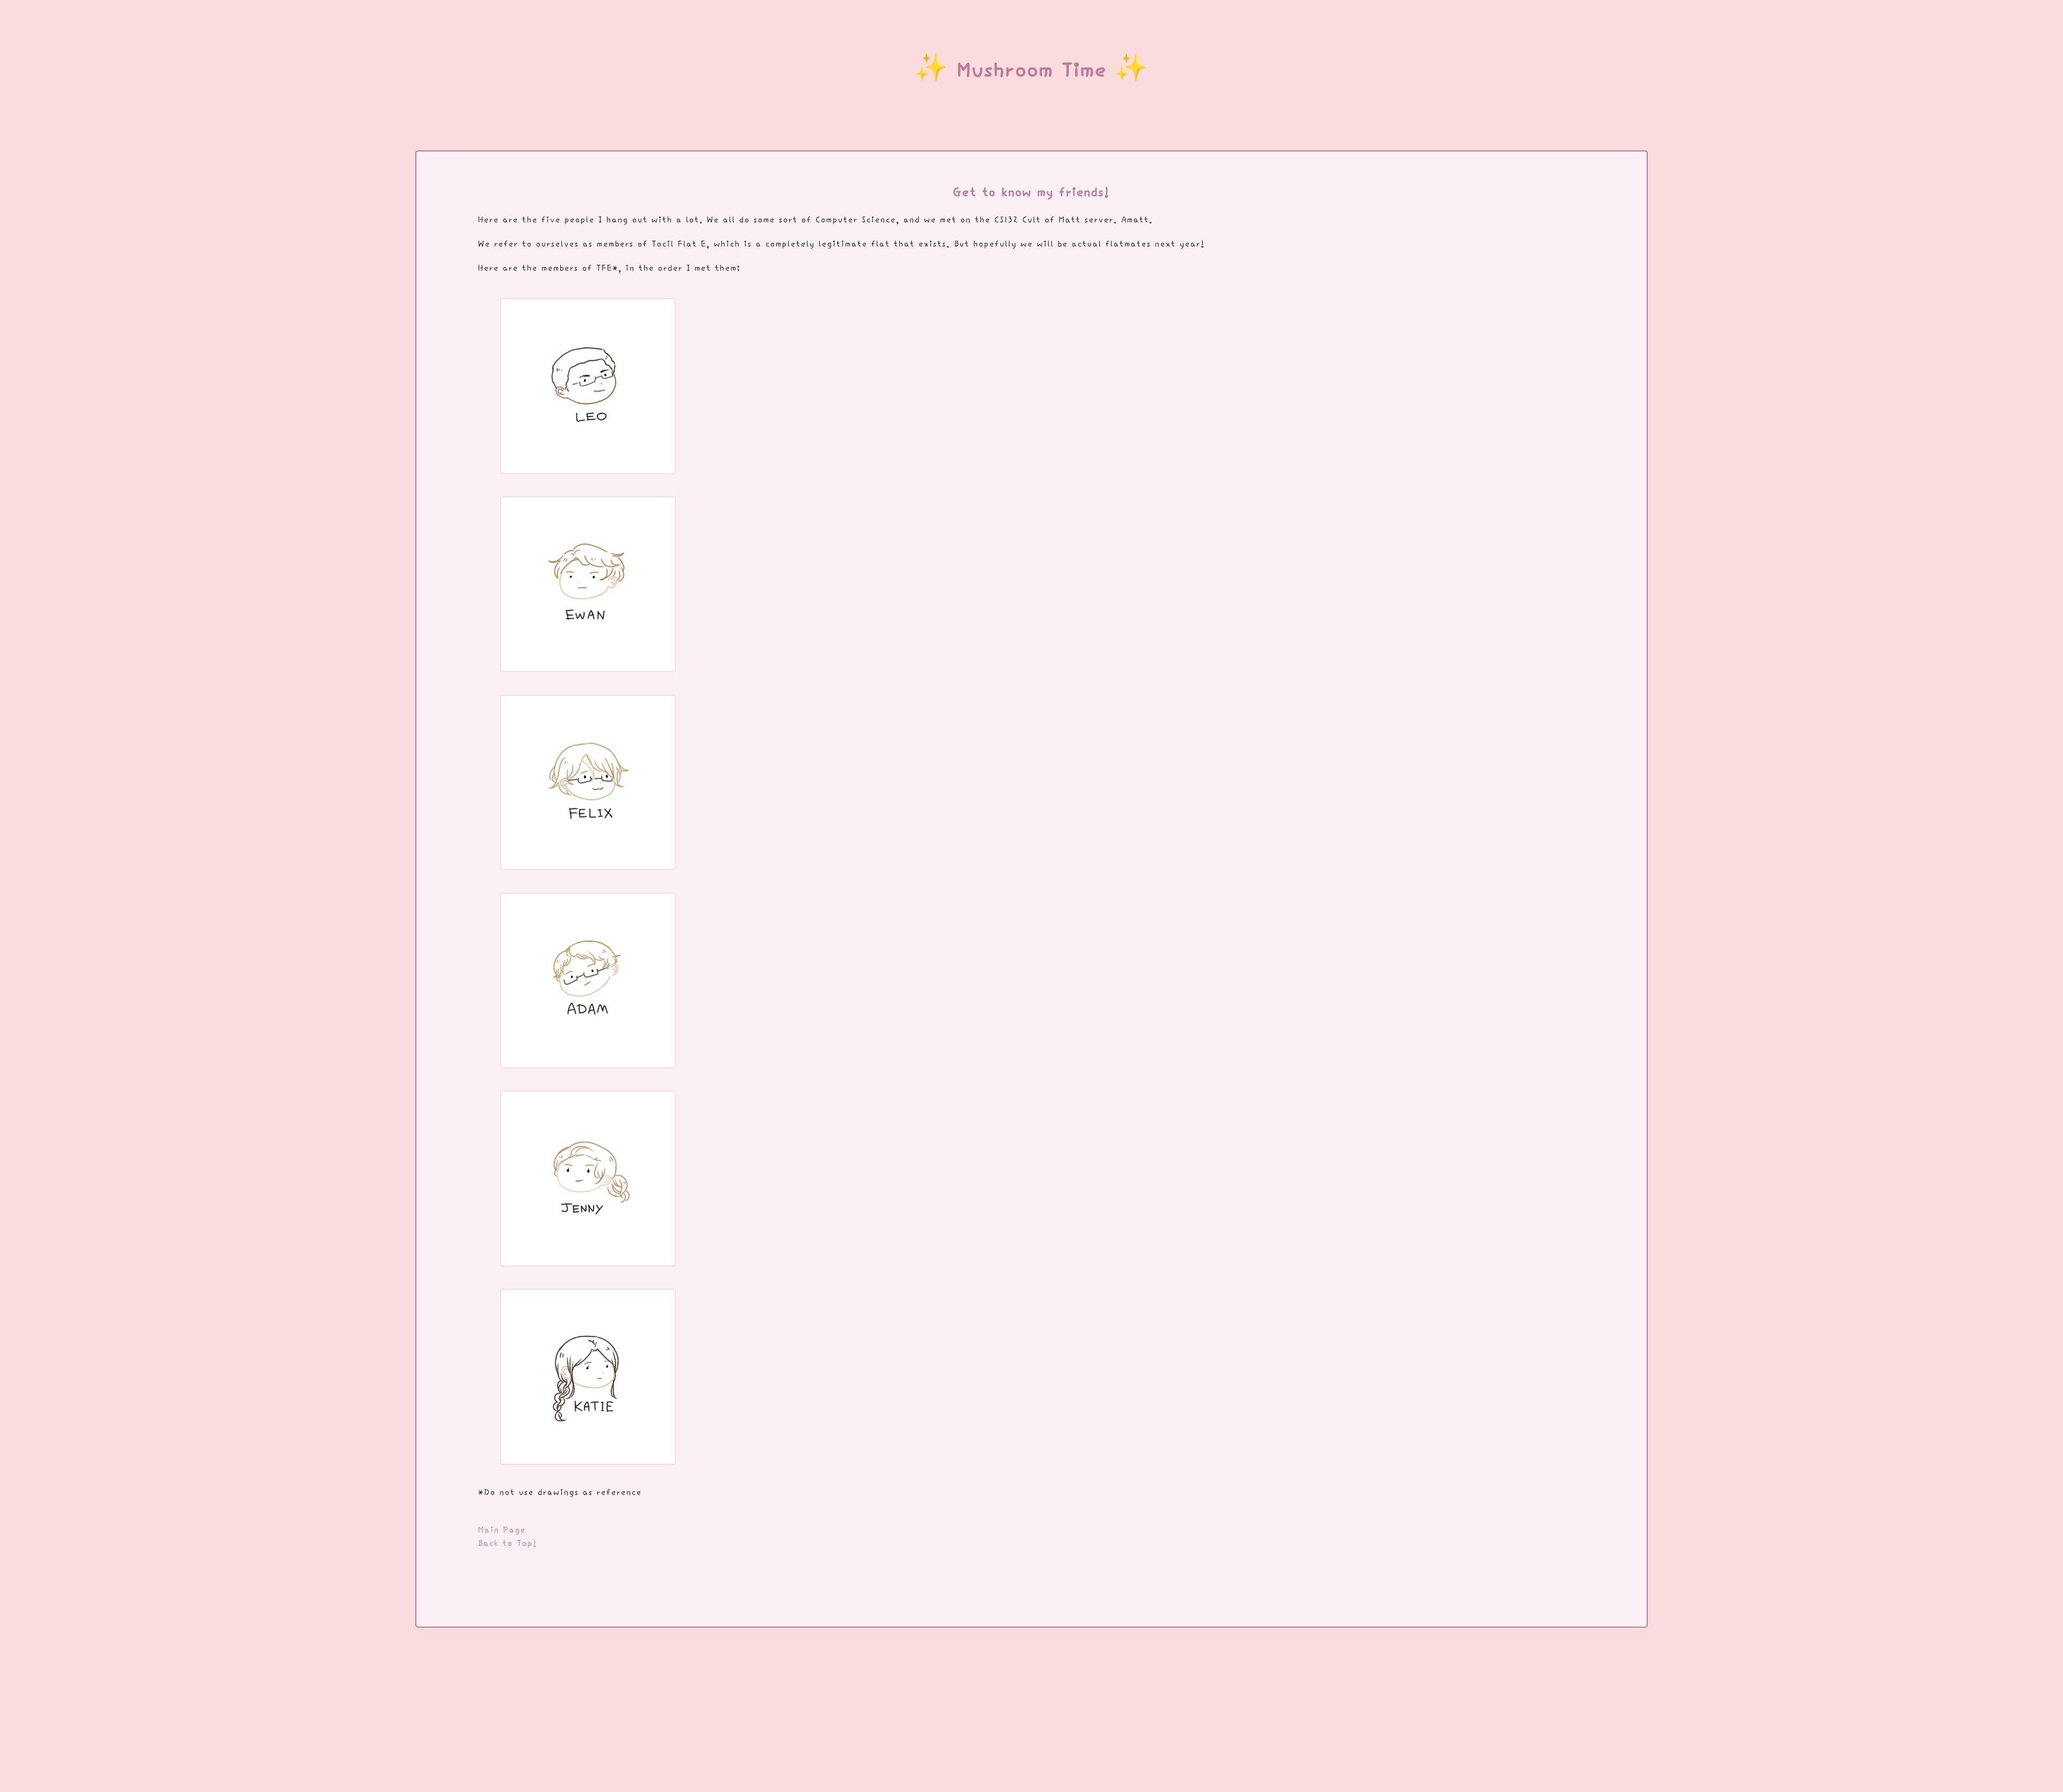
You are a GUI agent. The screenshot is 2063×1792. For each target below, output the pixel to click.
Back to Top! (508, 1544)
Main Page (502, 1531)
